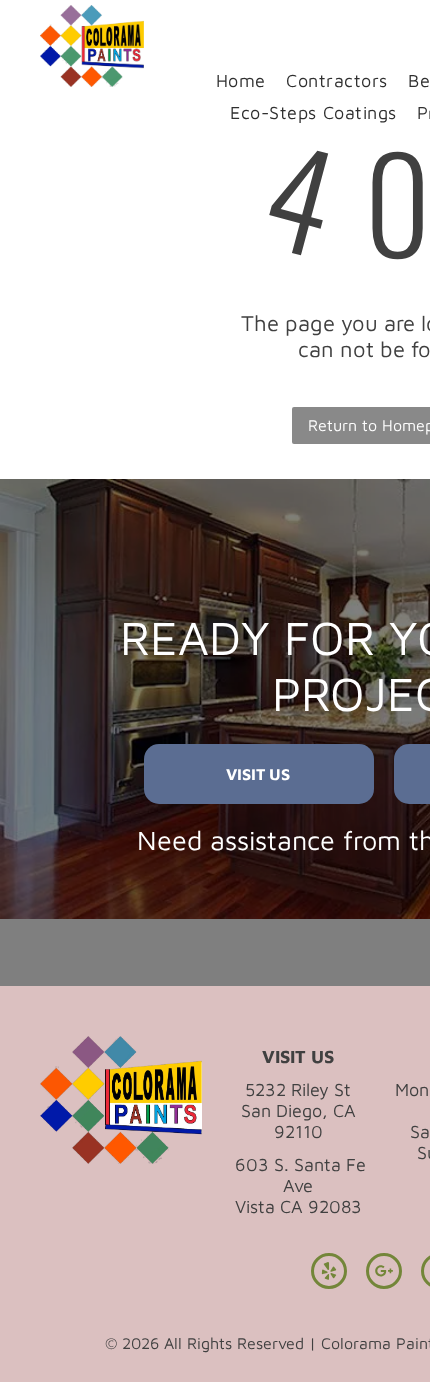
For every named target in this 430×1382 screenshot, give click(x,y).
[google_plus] (384, 1273)
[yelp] (329, 1273)
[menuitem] (241, 80)
